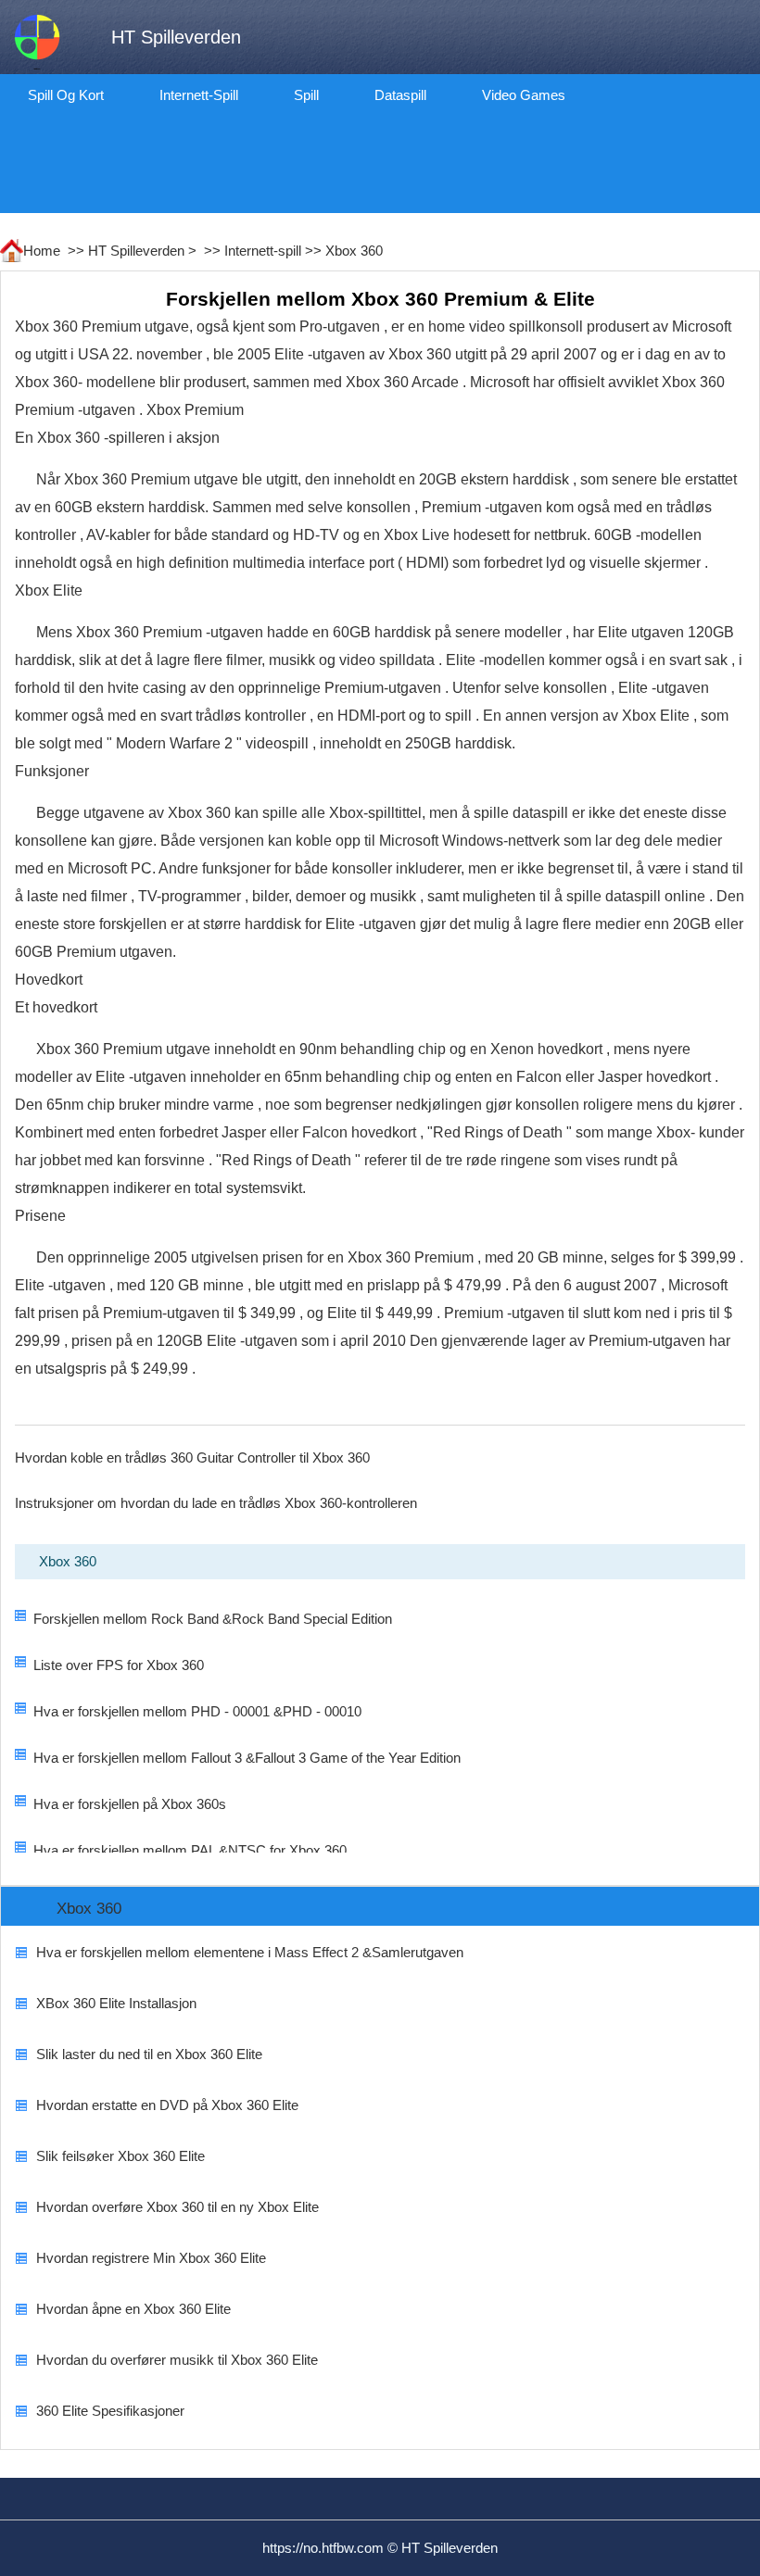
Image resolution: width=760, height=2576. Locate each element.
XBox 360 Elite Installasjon (116, 2003)
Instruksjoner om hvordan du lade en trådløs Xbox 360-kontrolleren (216, 1503)
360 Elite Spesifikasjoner (110, 2411)
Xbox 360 (354, 251)
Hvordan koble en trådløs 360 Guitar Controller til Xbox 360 (192, 1458)
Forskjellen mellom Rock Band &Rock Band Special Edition (213, 1619)
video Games (524, 95)
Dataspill (400, 95)
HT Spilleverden (136, 251)
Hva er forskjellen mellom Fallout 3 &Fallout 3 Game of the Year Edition (247, 1758)
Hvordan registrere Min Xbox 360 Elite (151, 2258)
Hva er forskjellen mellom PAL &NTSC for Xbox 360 (190, 1850)
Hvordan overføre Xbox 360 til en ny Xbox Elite (177, 2207)
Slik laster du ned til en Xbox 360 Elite (149, 2054)
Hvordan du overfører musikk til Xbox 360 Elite (177, 2360)
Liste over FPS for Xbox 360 (119, 1665)
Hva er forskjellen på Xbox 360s (130, 1804)
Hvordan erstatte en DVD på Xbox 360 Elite (167, 2105)
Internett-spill (199, 95)
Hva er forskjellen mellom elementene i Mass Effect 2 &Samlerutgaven (250, 1952)
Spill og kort (66, 95)
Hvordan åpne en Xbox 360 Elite (133, 2309)
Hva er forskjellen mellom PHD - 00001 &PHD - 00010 (197, 1711)
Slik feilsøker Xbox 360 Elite (120, 2156)
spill (306, 95)
